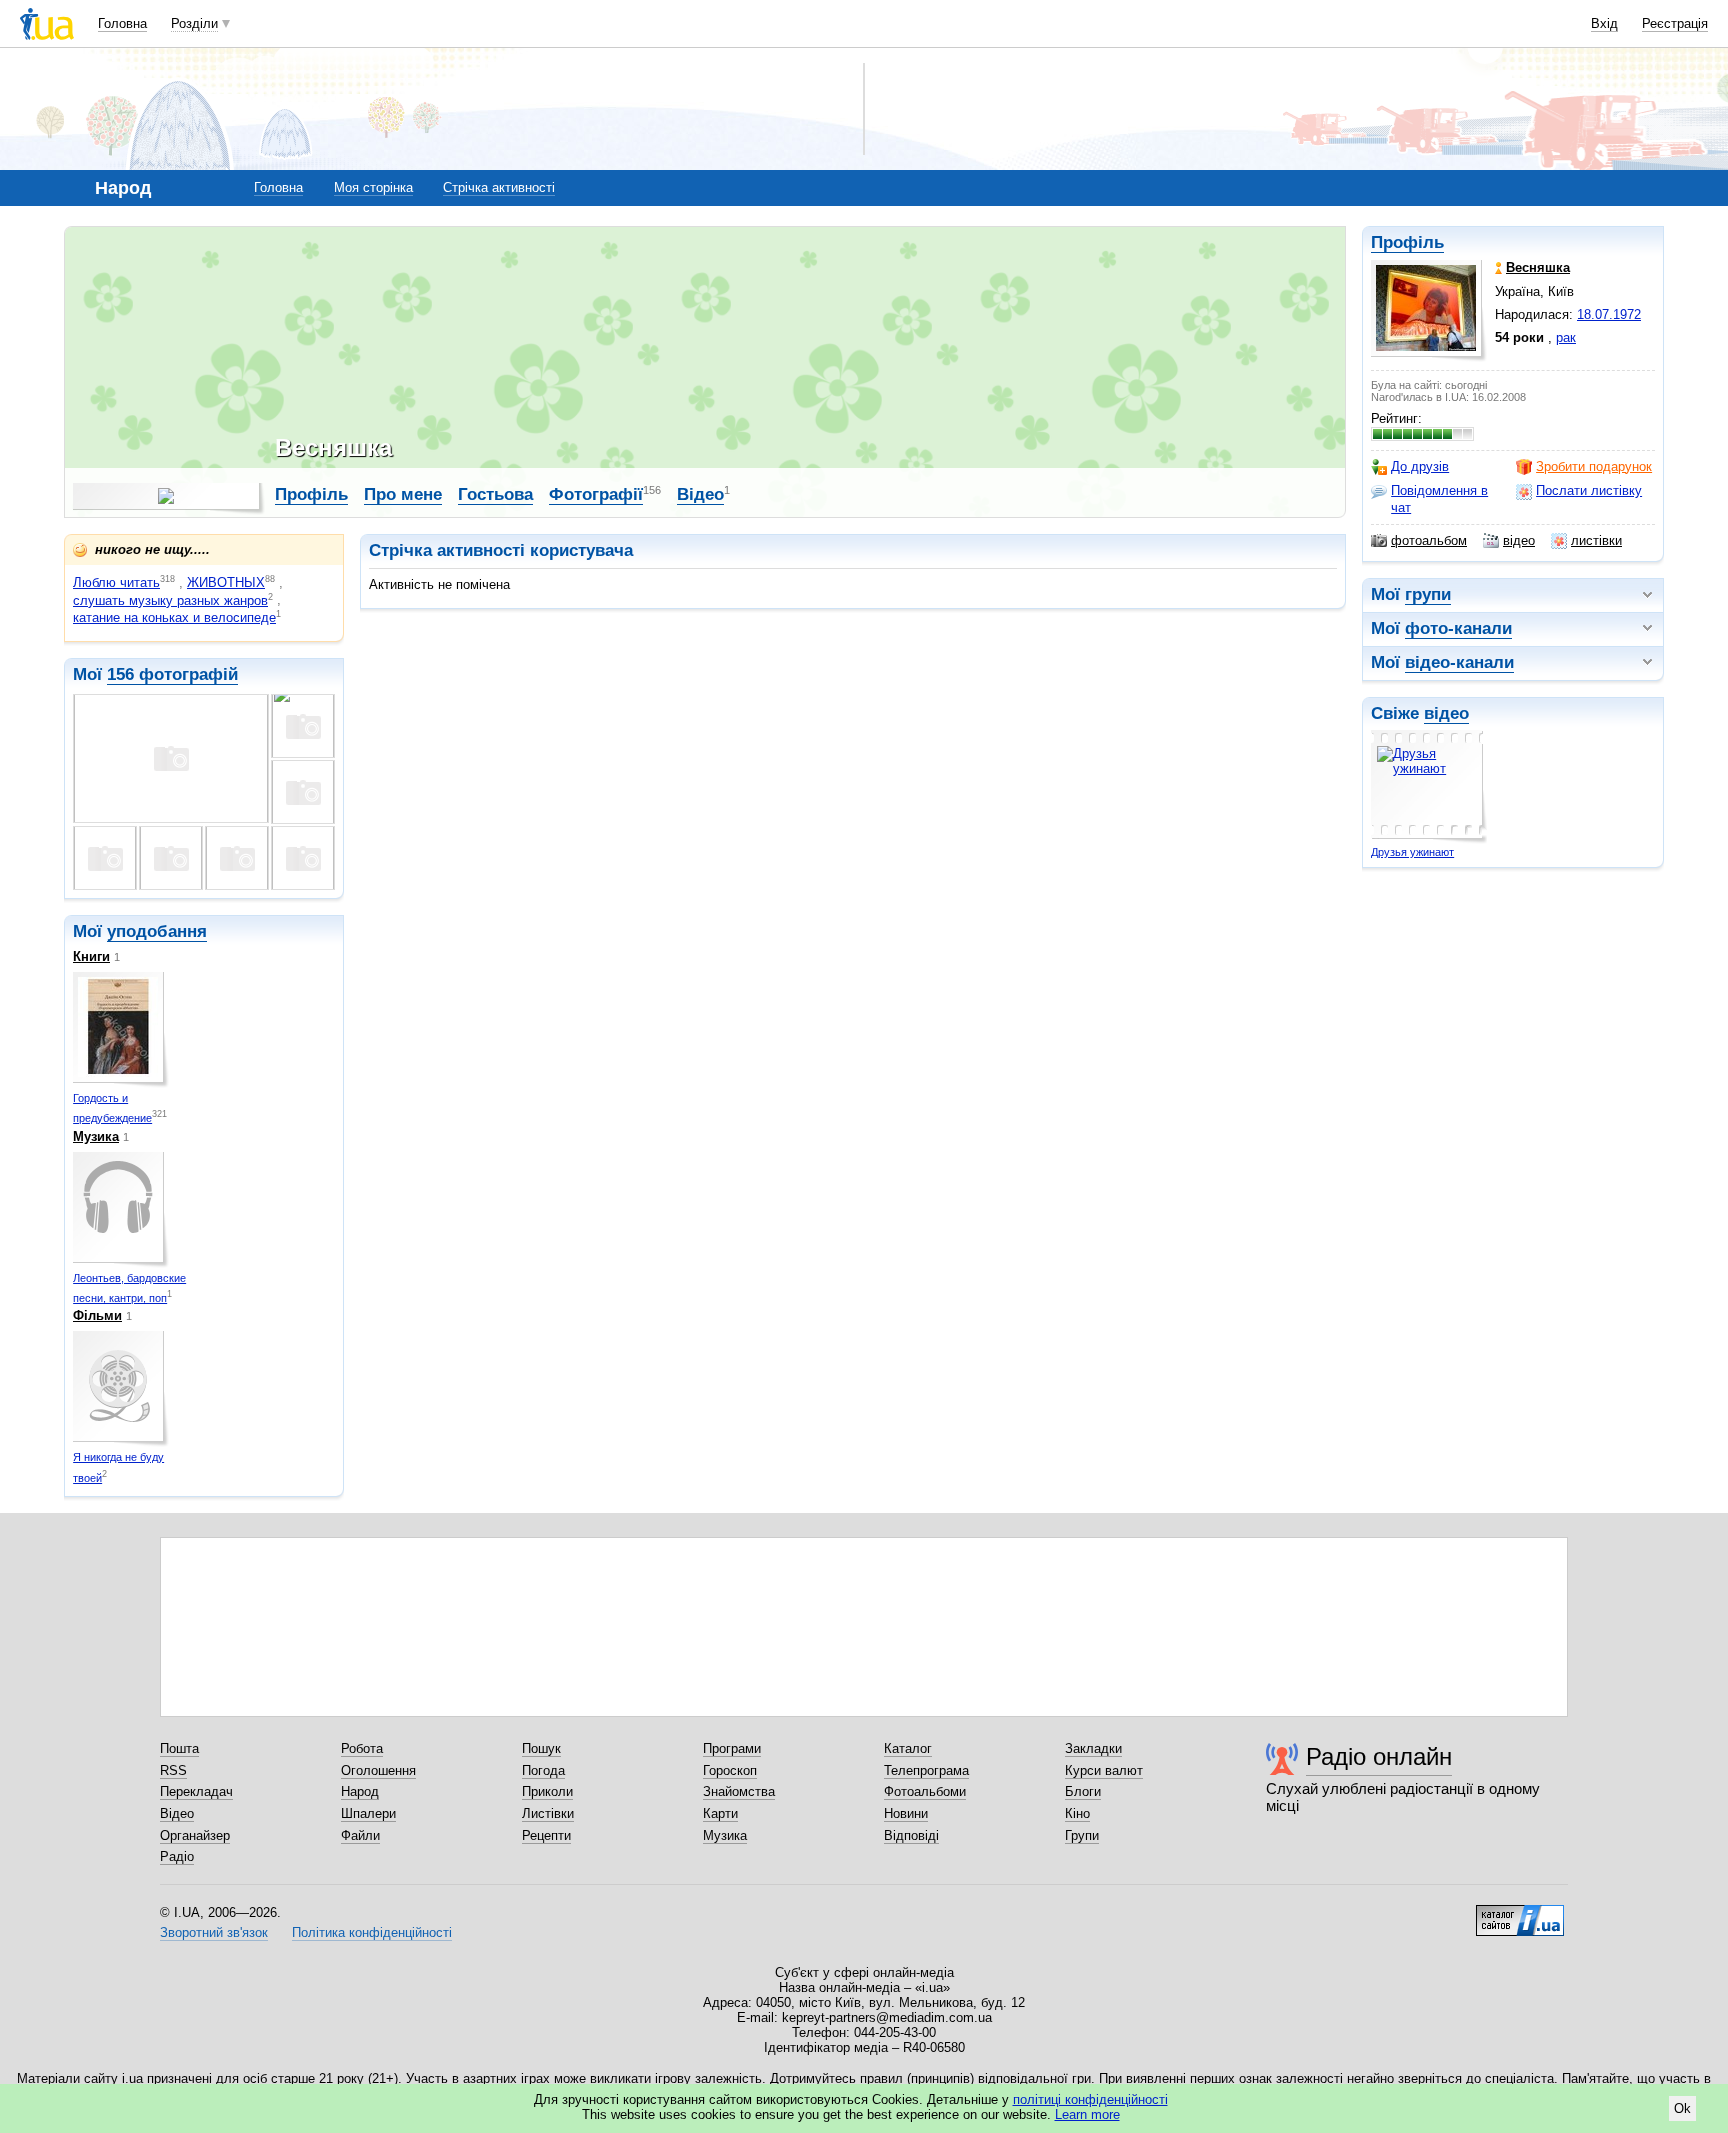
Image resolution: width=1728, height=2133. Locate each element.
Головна (122, 23)
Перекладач (196, 1791)
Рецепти (546, 1835)
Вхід (1604, 23)
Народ (360, 1791)
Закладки (1093, 1748)
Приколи (547, 1791)
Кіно (1077, 1813)
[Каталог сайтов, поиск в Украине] (1520, 1913)
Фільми (97, 1315)
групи (1428, 594)
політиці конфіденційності (1090, 2099)
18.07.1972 (1609, 314)
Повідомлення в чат (1439, 498)
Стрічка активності (499, 187)
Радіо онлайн (1379, 1756)
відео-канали (1459, 662)
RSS (173, 1770)
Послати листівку (1589, 490)
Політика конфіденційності (372, 1932)
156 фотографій (172, 674)
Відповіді (911, 1835)
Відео (700, 494)
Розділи (194, 23)
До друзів (1420, 466)
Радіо (177, 1856)
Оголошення (378, 1770)
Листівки (548, 1813)
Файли (360, 1835)
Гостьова (495, 494)
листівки (1596, 540)
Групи (1082, 1835)
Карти (720, 1813)
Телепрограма (926, 1770)
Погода (543, 1770)
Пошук (541, 1748)
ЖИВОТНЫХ (226, 582)
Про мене (403, 494)
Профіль (1407, 242)
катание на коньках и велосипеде (174, 617)
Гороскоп (730, 1770)
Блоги (1083, 1791)
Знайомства (739, 1791)
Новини (906, 1813)
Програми (732, 1748)
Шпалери (368, 1813)
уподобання (157, 931)
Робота (362, 1748)
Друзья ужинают (1412, 852)
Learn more (1087, 2114)
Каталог (908, 1748)
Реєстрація (1675, 23)
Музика (96, 1136)
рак (1566, 337)
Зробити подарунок (1594, 466)
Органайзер (195, 1835)
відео (1519, 540)
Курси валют (1104, 1770)
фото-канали (1458, 628)
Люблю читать (116, 582)
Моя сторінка (373, 187)
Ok (1682, 2108)
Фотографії (596, 494)
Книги (91, 956)
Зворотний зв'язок (214, 1932)
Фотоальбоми (925, 1791)
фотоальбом (1429, 540)
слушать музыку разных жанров (170, 600)
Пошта (179, 1748)
